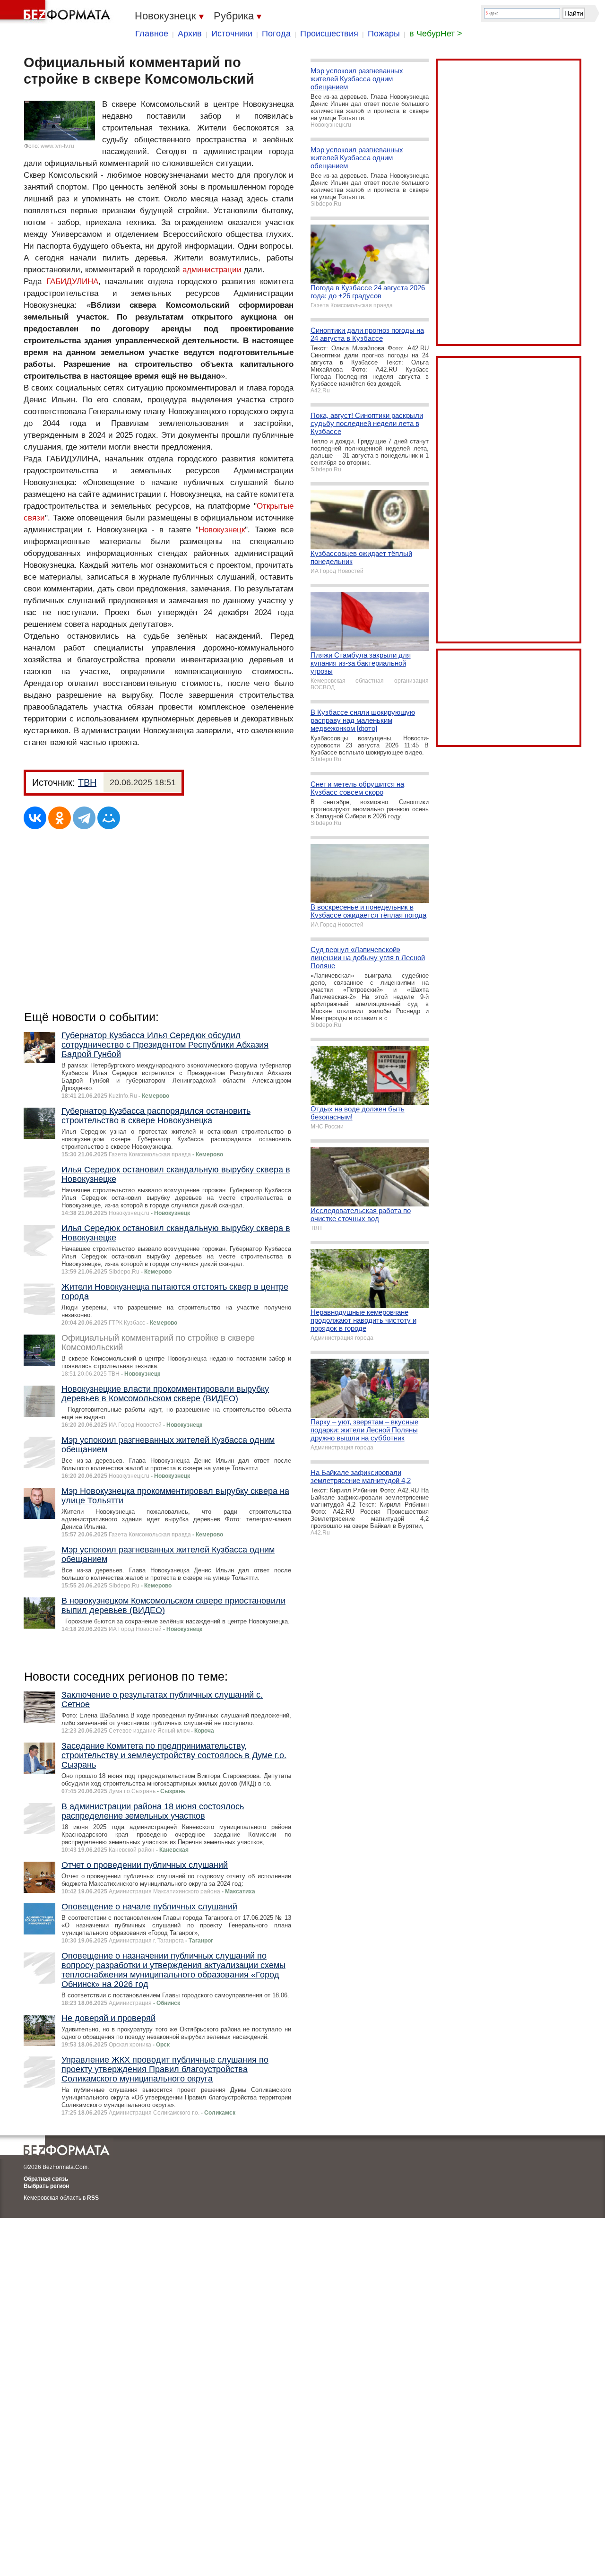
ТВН (87, 782)
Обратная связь (46, 2179)
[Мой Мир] (109, 818)
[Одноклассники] (60, 818)
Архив (190, 34)
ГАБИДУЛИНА (72, 282)
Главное (152, 34)
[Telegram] (84, 818)
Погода (276, 34)
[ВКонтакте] (35, 818)
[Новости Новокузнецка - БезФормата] (57, 12)
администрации (212, 270)
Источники (232, 34)
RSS (93, 2198)
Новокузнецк (222, 530)
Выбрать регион (46, 2186)
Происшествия (329, 34)
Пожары (384, 34)
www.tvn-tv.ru (57, 146)
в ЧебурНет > (436, 34)
